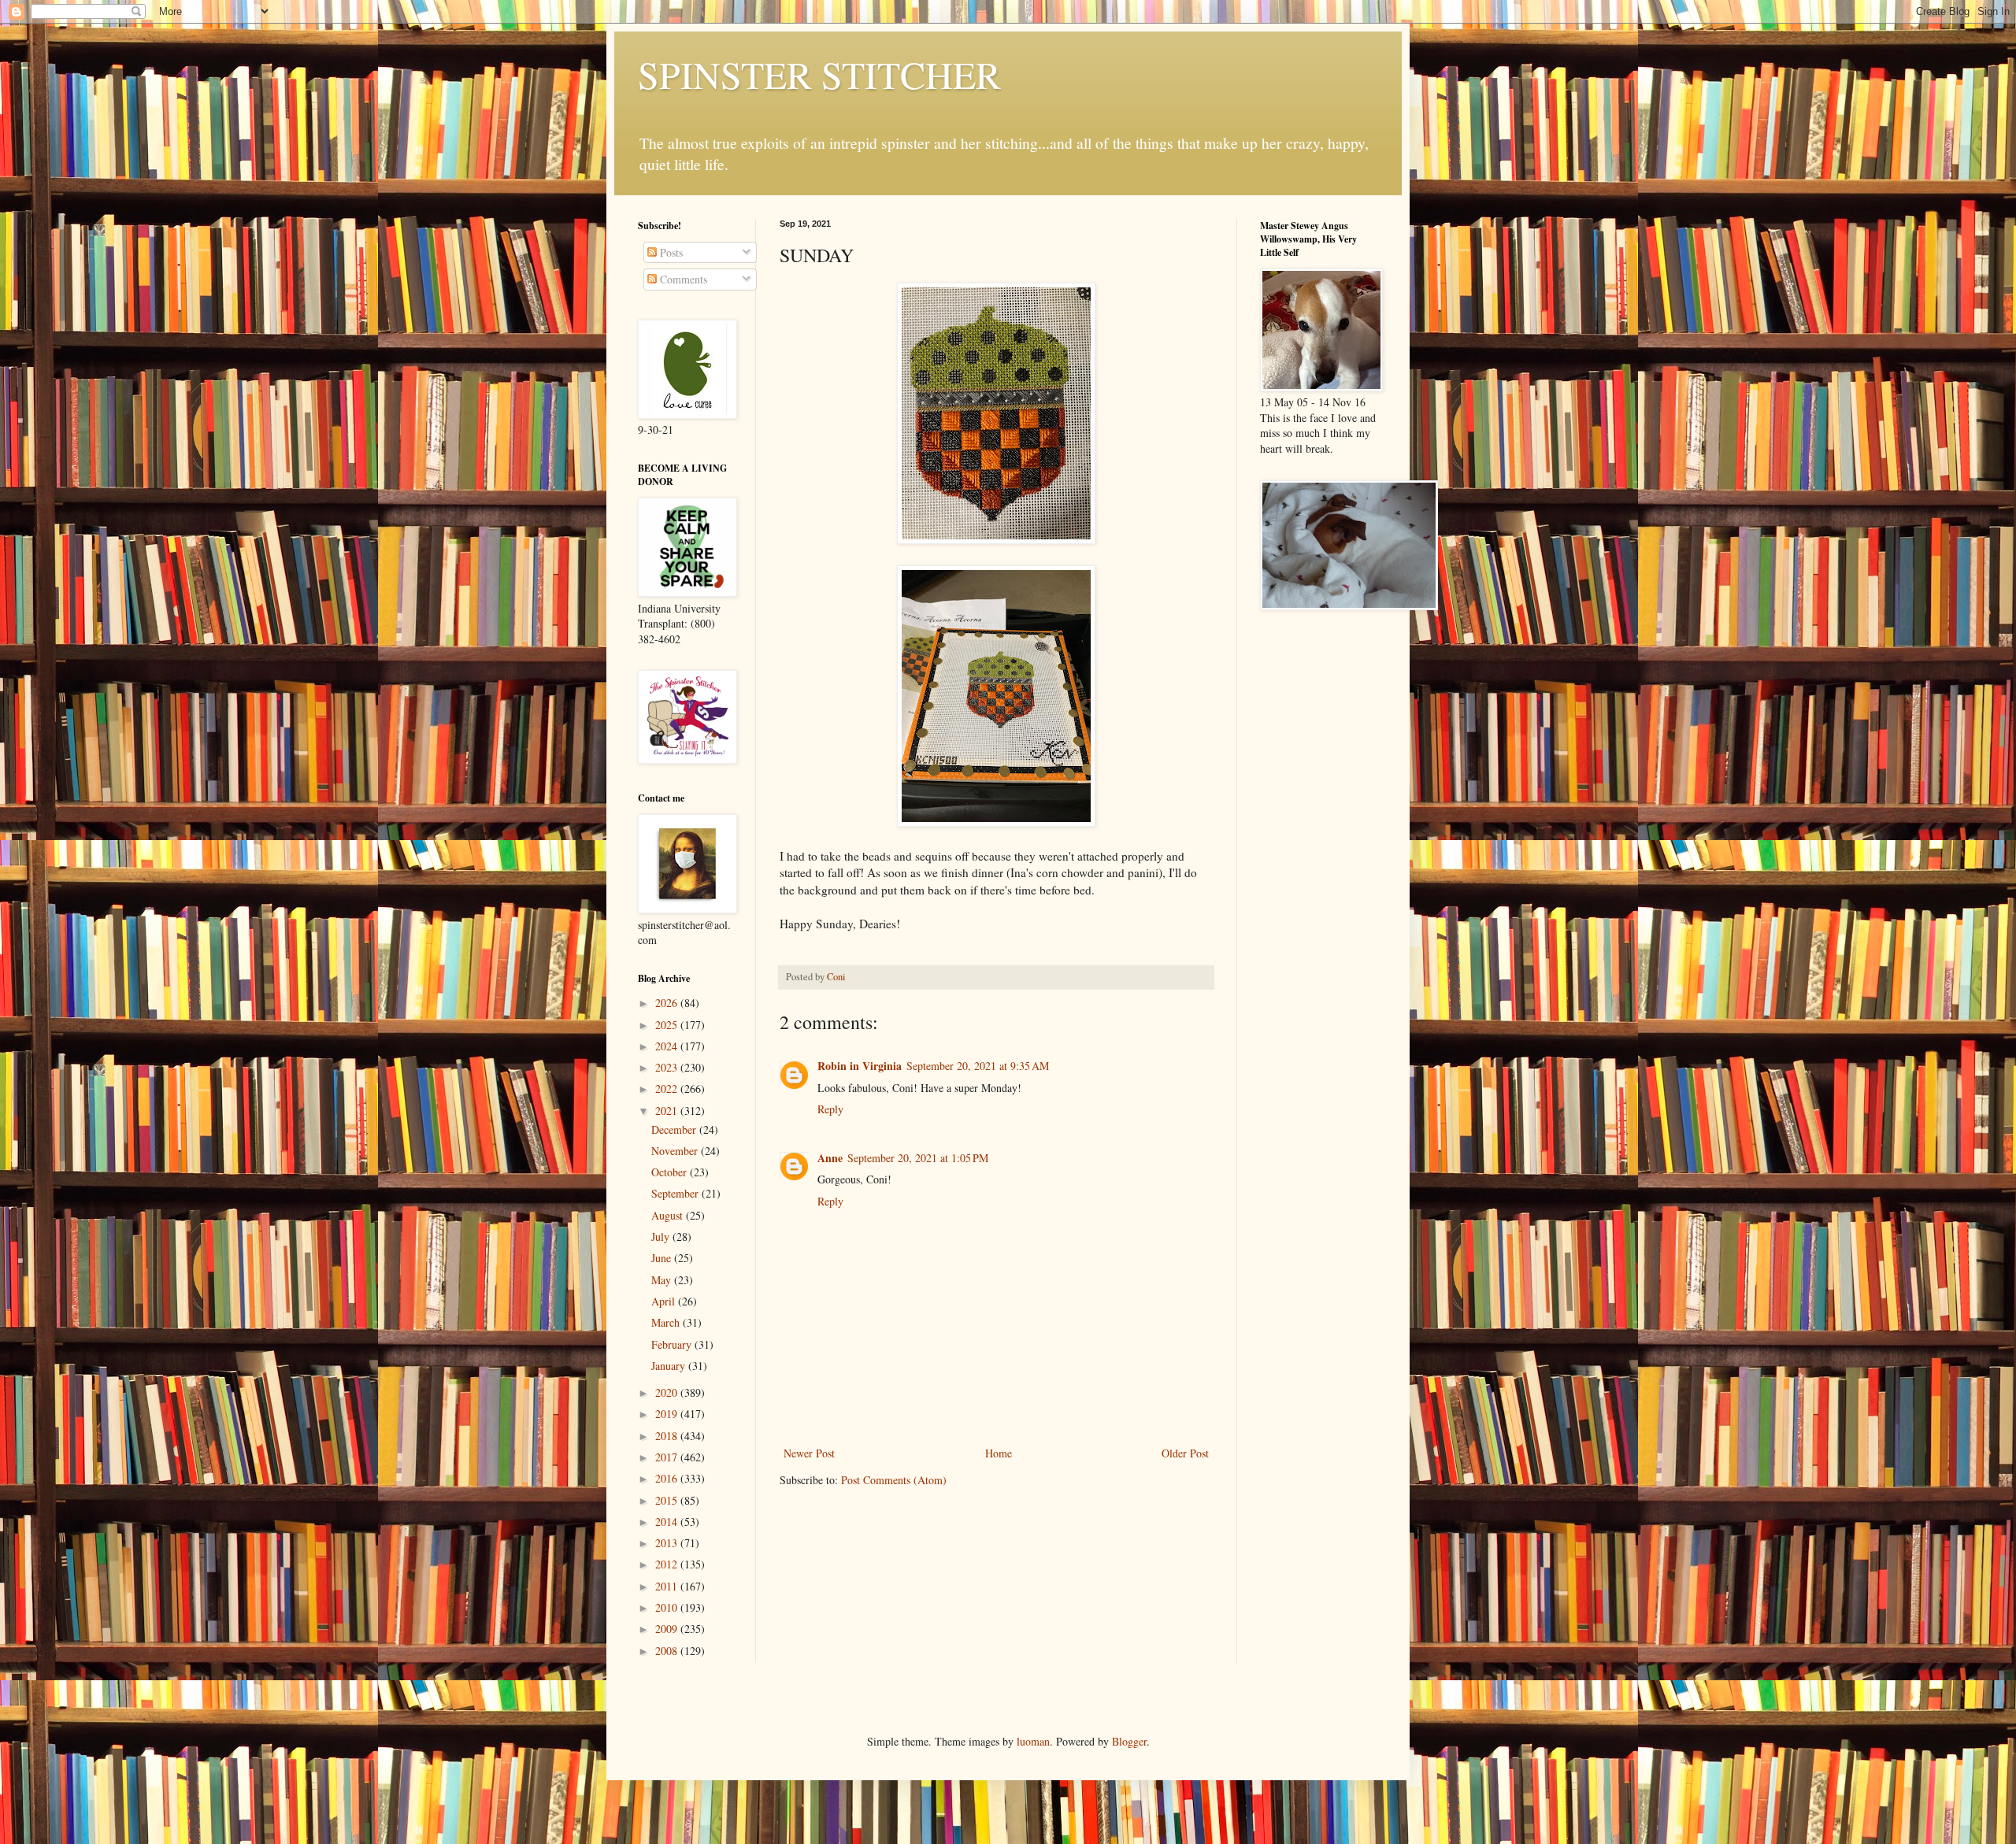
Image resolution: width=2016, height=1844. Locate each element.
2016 (668, 1478)
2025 (668, 1025)
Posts (670, 252)
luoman (1033, 1741)
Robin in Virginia (860, 1066)
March (667, 1322)
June (663, 1258)
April (665, 1301)
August (669, 1215)
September (676, 1193)
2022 (668, 1089)
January (670, 1366)
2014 (668, 1522)
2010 (668, 1607)
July (662, 1237)
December (675, 1129)
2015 (668, 1500)
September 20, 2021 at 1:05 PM (918, 1158)
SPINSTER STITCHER (819, 74)
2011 (668, 1586)
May (663, 1280)
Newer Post (809, 1453)
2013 (668, 1543)
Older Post (1185, 1453)
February (673, 1344)
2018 (668, 1436)
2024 (668, 1046)
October (671, 1172)
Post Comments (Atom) (894, 1480)
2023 (668, 1067)
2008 (668, 1651)
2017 (668, 1457)
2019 (668, 1414)
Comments (682, 279)
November (676, 1151)
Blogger (1129, 1741)
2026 (668, 1003)
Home (999, 1453)
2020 (668, 1392)
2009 (668, 1629)
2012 (668, 1564)
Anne (830, 1158)
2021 (668, 1111)
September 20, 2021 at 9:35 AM (978, 1066)
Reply (830, 1109)
